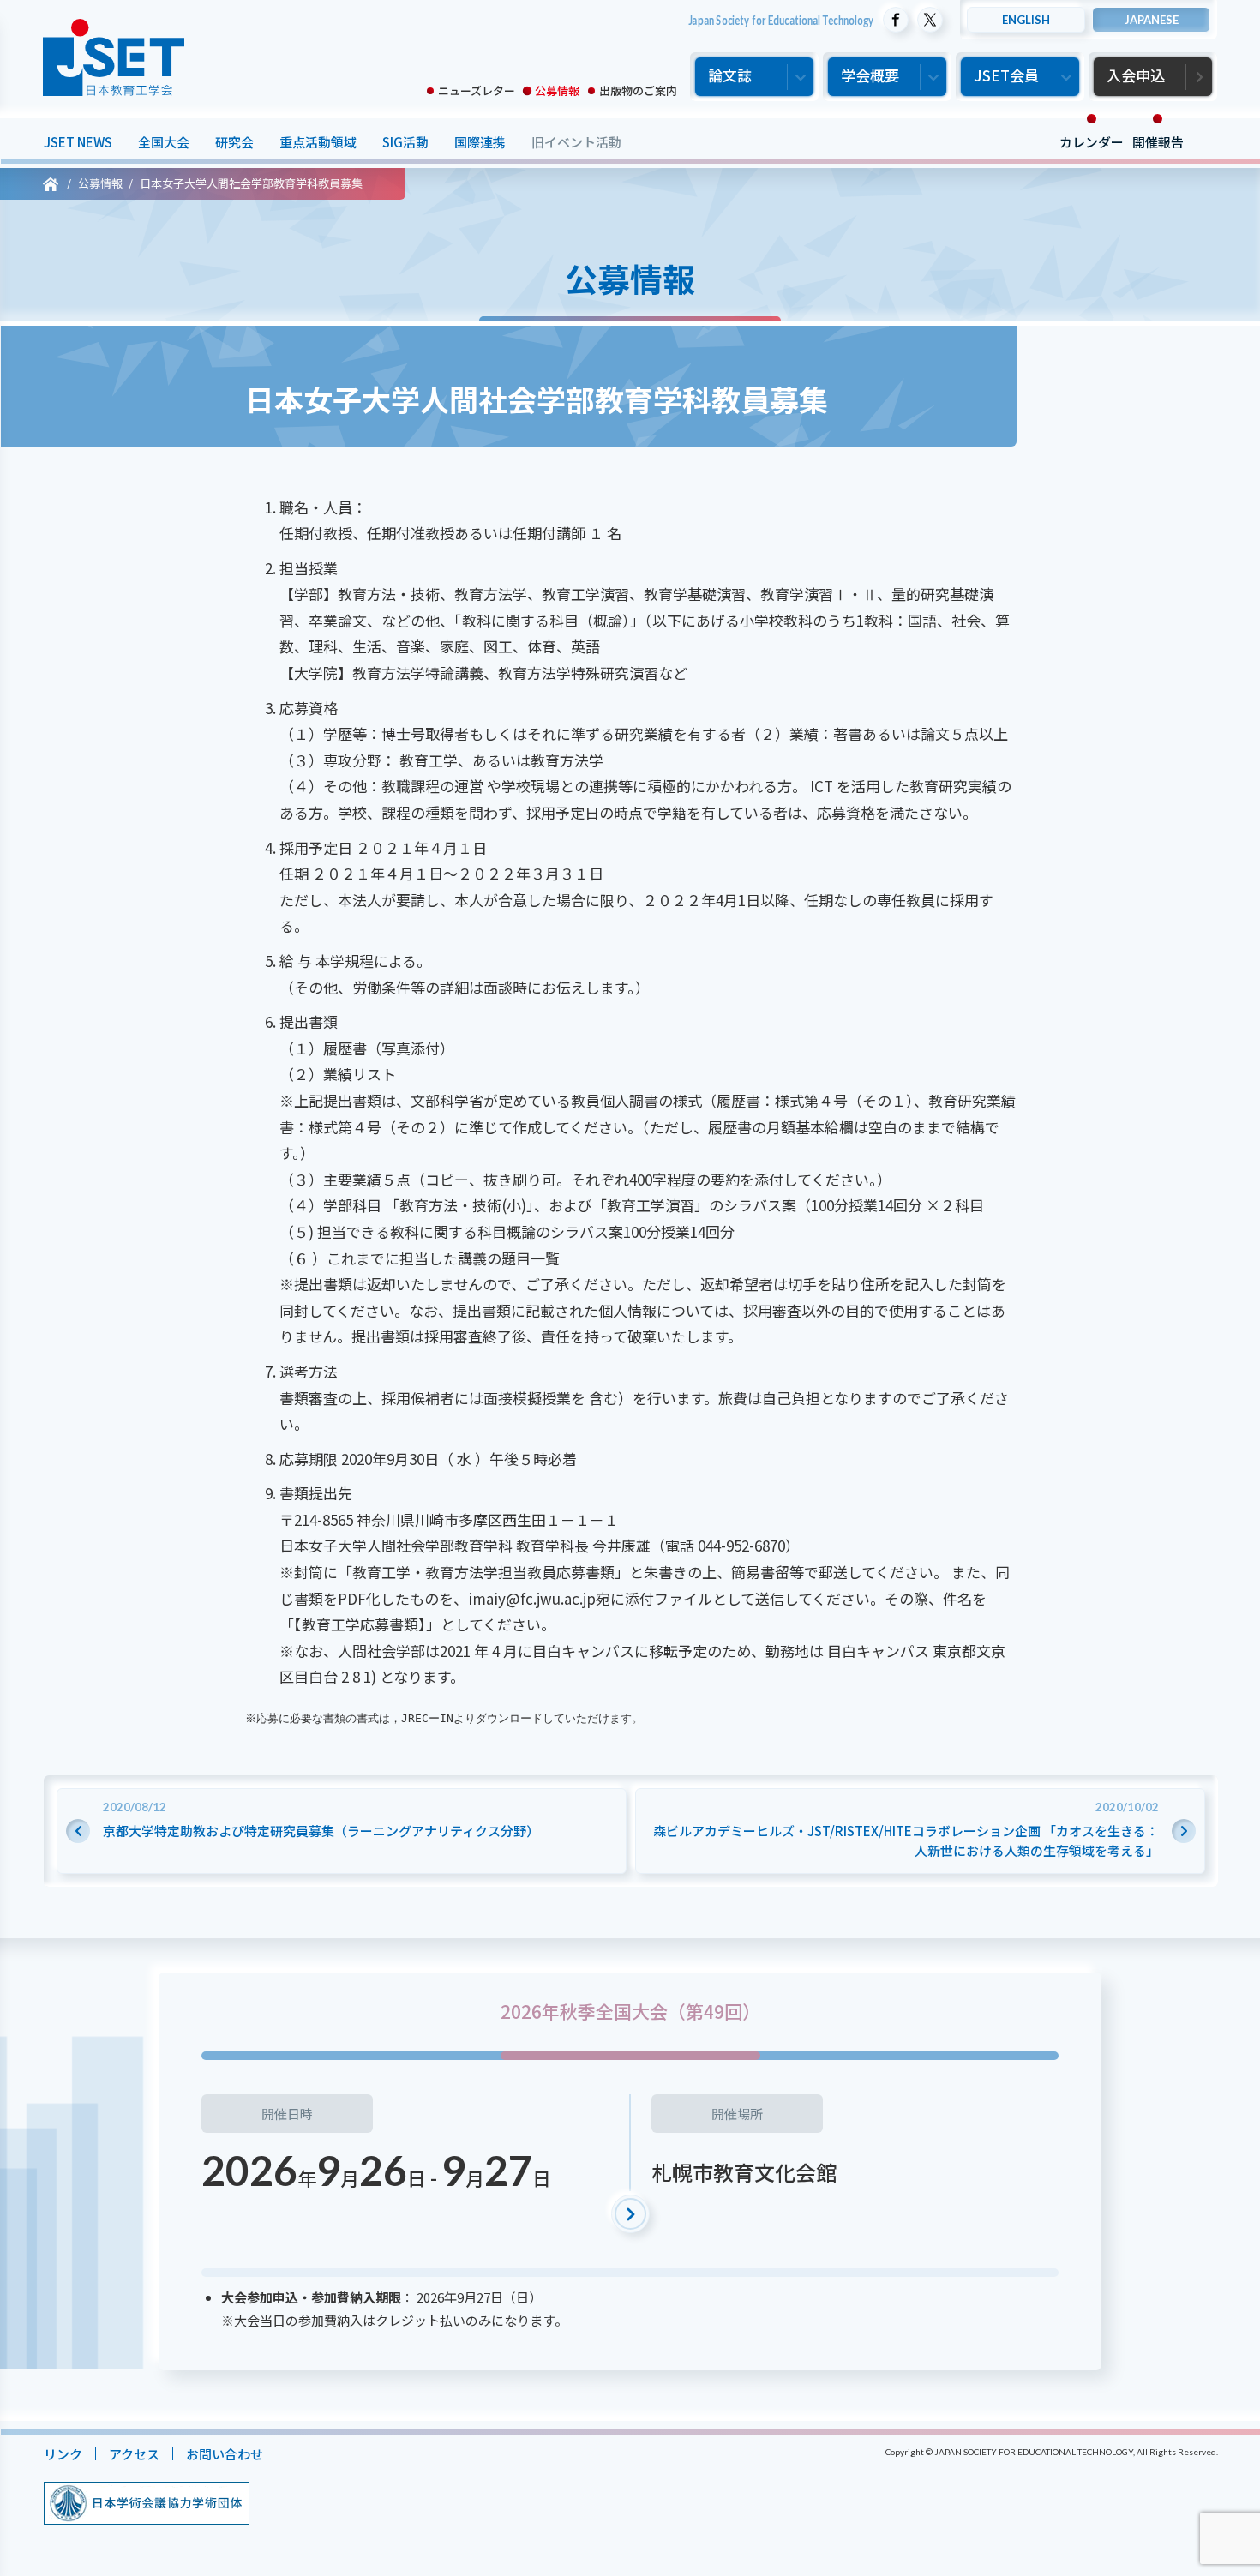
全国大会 (163, 142)
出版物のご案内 (638, 90)
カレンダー (1091, 142)
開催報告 (1157, 142)
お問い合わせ (224, 2454)
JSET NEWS (77, 142)
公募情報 (557, 90)
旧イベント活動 (576, 142)
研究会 (234, 142)
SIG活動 (405, 142)
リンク (62, 2454)
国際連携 (479, 142)
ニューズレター (477, 90)
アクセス (133, 2454)
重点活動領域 (317, 142)
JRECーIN (426, 1718)
